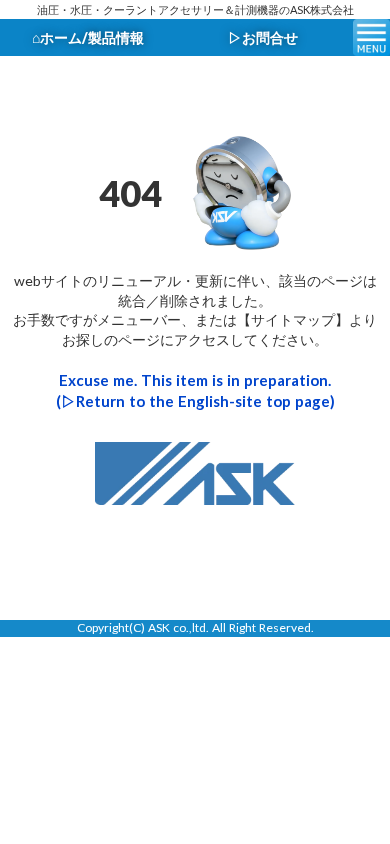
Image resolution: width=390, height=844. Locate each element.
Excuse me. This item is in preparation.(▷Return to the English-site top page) (195, 390)
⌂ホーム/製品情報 (88, 37)
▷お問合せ (263, 37)
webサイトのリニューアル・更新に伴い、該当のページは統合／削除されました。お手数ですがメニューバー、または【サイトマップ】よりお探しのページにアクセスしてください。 (195, 310)
